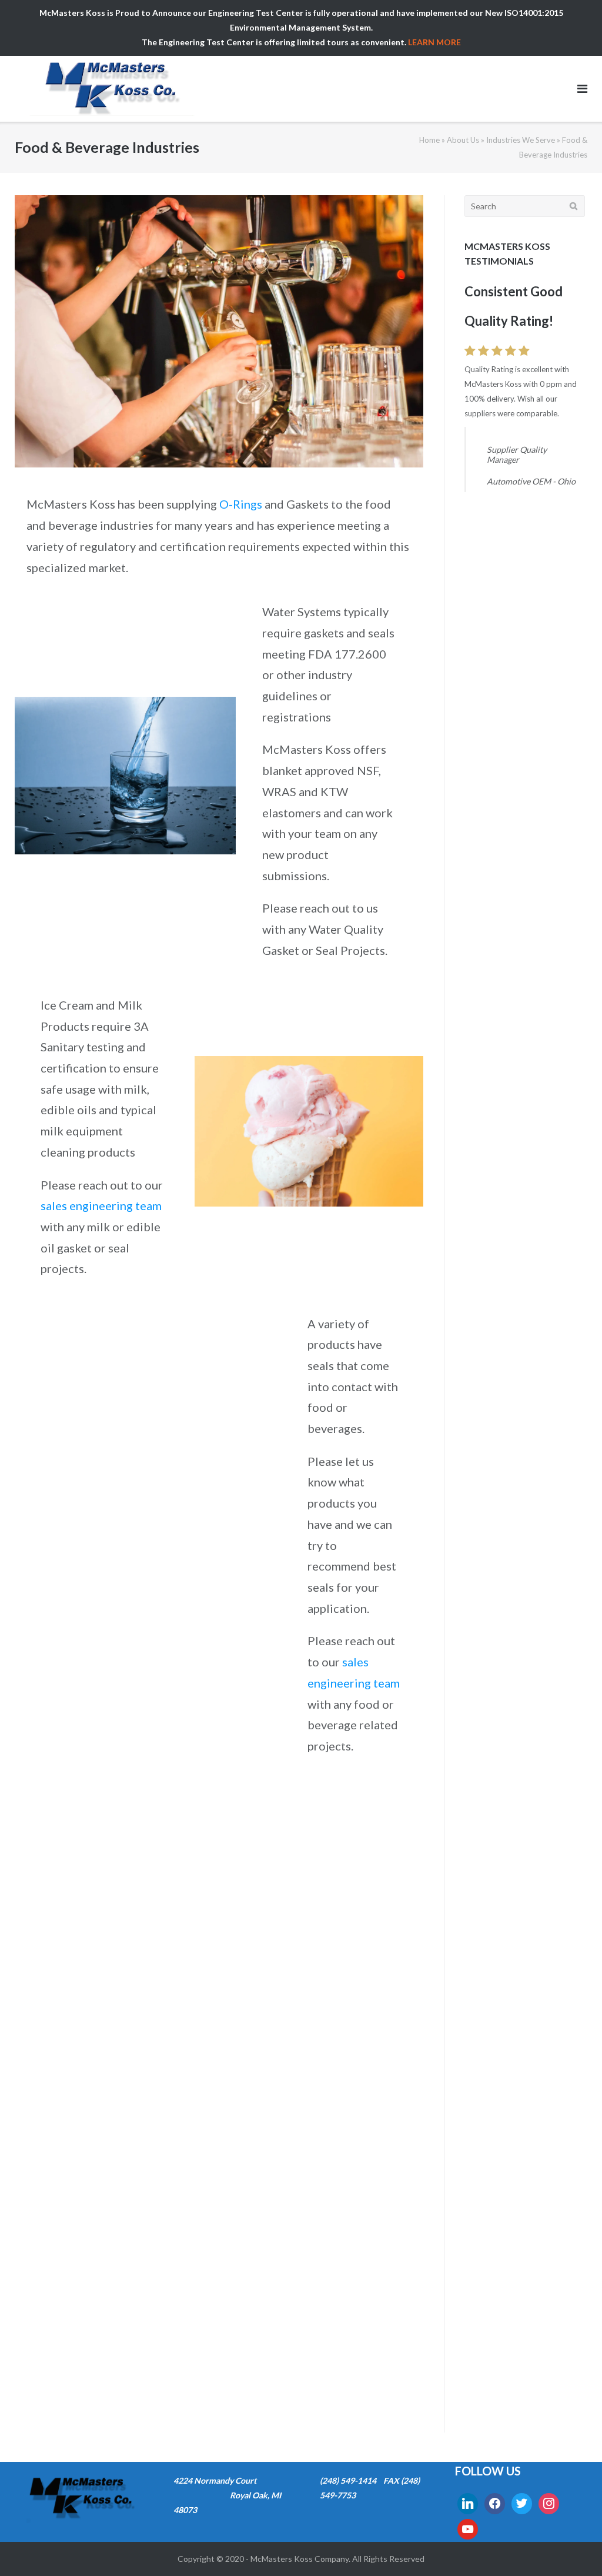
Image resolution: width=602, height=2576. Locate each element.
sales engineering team (101, 1205)
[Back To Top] (573, 2548)
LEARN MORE (434, 42)
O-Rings (241, 504)
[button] (23, 2393)
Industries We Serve (521, 140)
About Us (463, 140)
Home (429, 140)
